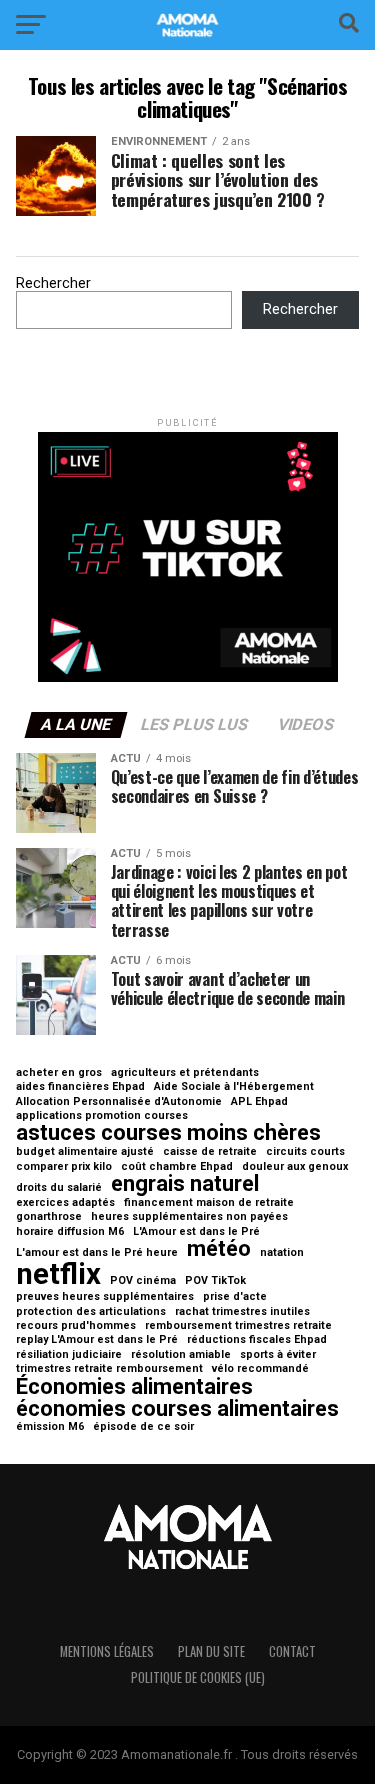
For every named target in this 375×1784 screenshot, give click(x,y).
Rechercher (53, 283)
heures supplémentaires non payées (189, 1217)
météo (219, 1249)
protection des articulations (91, 1312)
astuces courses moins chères (168, 1133)
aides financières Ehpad (80, 1087)
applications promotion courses (102, 1116)
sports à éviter (278, 1355)
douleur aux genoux (295, 1167)
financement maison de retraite (209, 1203)
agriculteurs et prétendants (185, 1073)
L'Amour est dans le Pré (196, 1232)
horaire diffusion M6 (70, 1232)
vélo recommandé (260, 1369)
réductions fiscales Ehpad (257, 1340)
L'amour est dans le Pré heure (97, 1253)
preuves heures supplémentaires (105, 1297)
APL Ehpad (259, 1102)
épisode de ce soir (143, 1427)
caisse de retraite (210, 1152)
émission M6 (50, 1427)
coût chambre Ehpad (177, 1167)
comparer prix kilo (64, 1167)
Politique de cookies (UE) (198, 1677)
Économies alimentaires (134, 1387)
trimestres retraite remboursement (109, 1369)
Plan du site (211, 1651)
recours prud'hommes (76, 1326)
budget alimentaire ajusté (85, 1152)
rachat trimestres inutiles (242, 1312)
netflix (58, 1274)
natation (282, 1253)
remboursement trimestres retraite (238, 1326)
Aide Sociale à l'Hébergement (234, 1087)
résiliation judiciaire (69, 1355)
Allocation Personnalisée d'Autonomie (119, 1102)
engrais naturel (185, 1184)
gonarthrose (49, 1217)
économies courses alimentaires (177, 1409)
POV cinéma (143, 1281)
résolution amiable (181, 1355)
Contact (292, 1651)
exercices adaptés (65, 1203)
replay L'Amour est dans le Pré (97, 1340)
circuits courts (305, 1152)
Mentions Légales (107, 1651)
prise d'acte (235, 1297)
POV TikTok (215, 1281)
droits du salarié (59, 1188)
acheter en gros (59, 1073)
